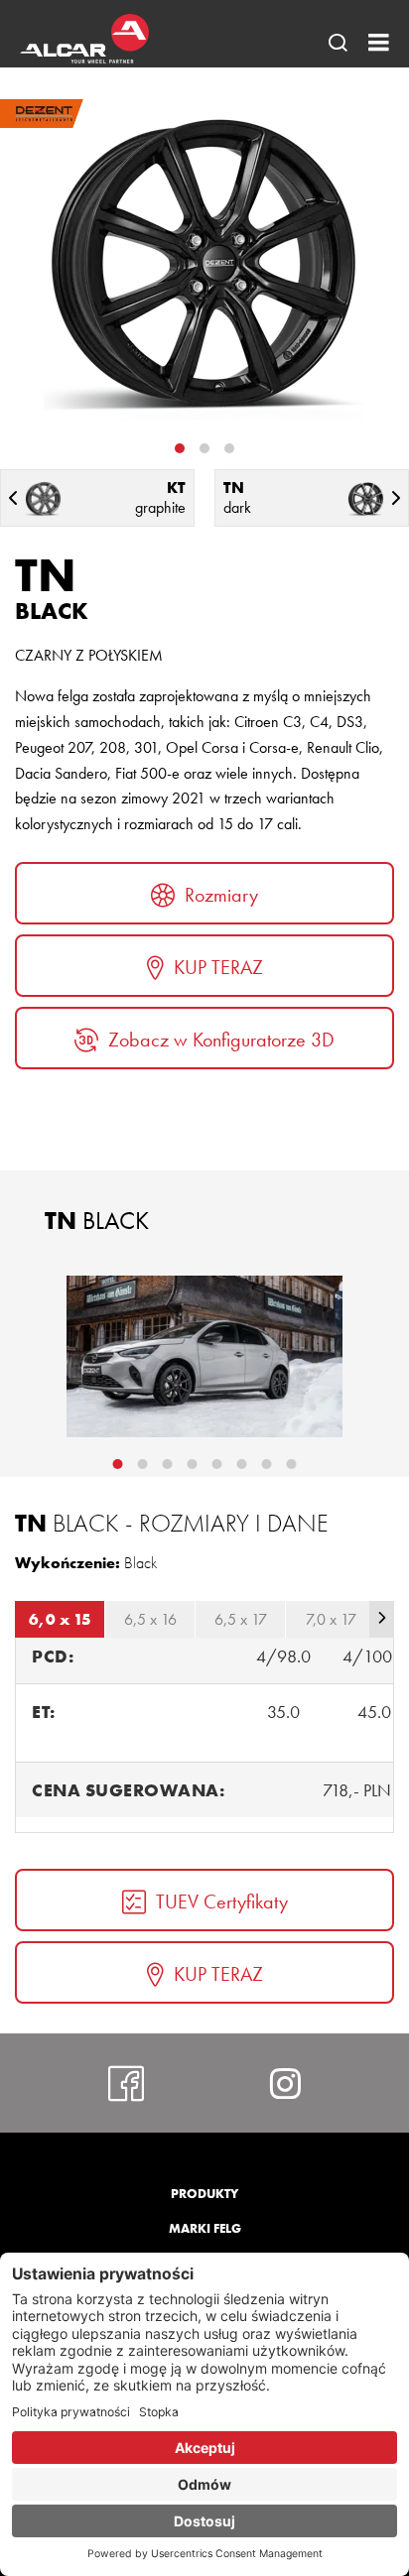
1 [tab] (180, 448)
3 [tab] (229, 448)
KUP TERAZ (218, 967)
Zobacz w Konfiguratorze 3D (221, 1040)
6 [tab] (242, 1464)
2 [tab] (204, 448)
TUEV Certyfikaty (222, 1901)
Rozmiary (221, 895)
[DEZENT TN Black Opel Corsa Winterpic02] (204, 1356)
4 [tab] (193, 1464)
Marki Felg (205, 2228)
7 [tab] (267, 1464)
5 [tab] (217, 1464)
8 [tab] (292, 1464)
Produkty (204, 2194)
